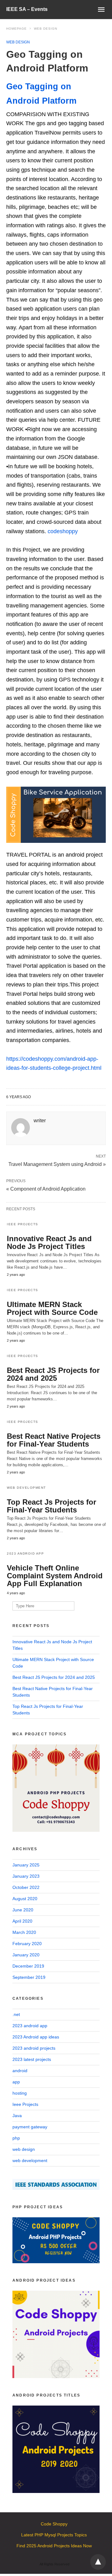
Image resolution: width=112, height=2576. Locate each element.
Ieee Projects (23, 1224)
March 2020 (24, 1932)
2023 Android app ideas (36, 2037)
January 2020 (26, 1955)
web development (26, 1488)
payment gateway (30, 2127)
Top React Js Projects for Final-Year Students (51, 1506)
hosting (20, 2093)
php (16, 2138)
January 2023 (26, 1876)
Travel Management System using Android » (57, 1164)
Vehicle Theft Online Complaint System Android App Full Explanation (55, 1576)
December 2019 (28, 1966)
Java (17, 2116)
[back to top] (98, 2562)
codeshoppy (63, 531)
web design (46, 29)
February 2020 (27, 1944)
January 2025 (26, 1865)
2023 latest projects (32, 2059)
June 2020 (23, 1910)
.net (16, 2014)
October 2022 (26, 1887)
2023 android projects (34, 2048)
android (20, 2071)
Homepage (16, 29)
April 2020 (22, 1921)
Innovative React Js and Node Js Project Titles (49, 1242)
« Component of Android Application (46, 1189)
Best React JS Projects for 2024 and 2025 (53, 1374)
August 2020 (25, 1899)
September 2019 (29, 1977)
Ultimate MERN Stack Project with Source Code (52, 1308)
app (16, 2082)
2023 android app (25, 1553)
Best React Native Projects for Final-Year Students (54, 1440)
